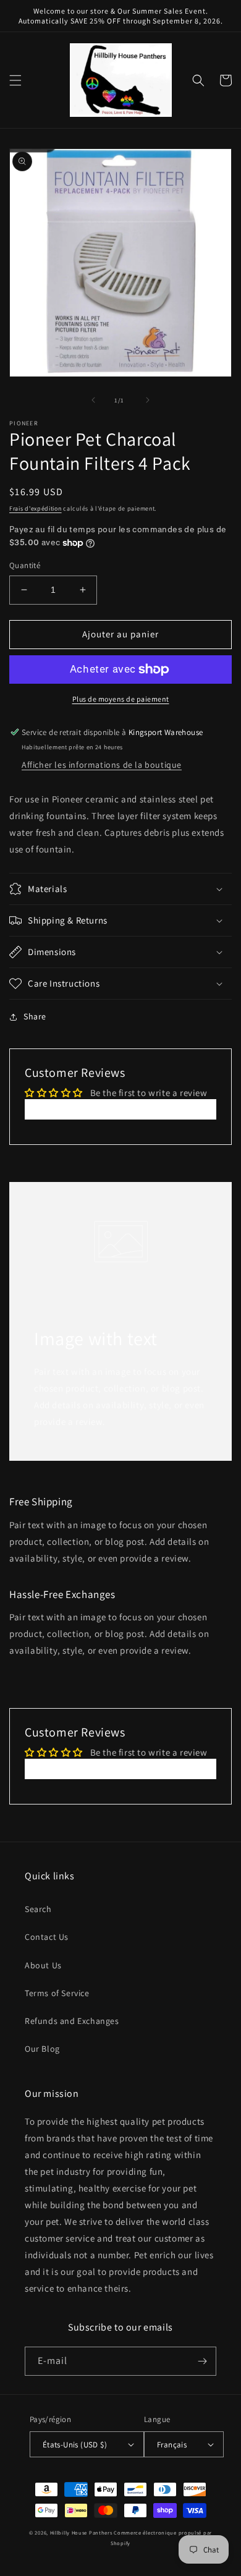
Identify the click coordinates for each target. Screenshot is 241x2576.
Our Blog (42, 2049)
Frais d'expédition (36, 508)
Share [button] (35, 1016)
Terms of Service (57, 1993)
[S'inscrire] (202, 2361)
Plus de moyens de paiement (121, 699)
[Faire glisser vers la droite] (148, 400)
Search (38, 1909)
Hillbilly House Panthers (81, 2532)
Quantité (25, 565)
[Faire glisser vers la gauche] (93, 400)
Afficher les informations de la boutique (102, 765)
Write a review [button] (120, 1109)
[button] (15, 80)
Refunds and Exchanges (72, 2021)
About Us (43, 1965)
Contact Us (47, 1937)
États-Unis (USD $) (75, 2445)
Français (172, 2445)
